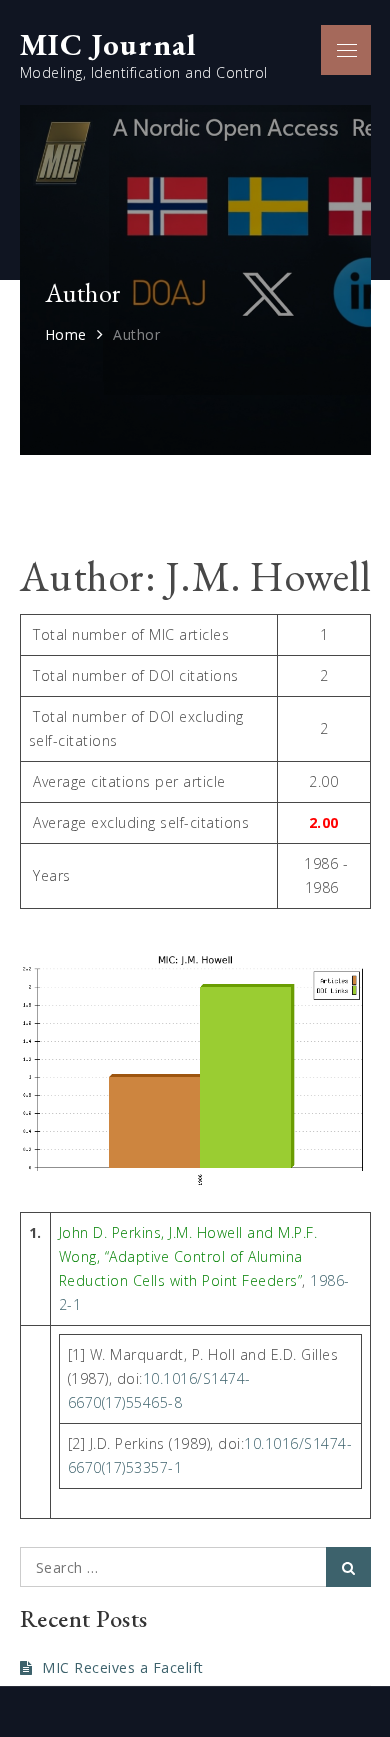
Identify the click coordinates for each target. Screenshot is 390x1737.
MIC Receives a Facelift (123, 1667)
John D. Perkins (110, 1232)
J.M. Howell (206, 1232)
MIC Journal (108, 44)
